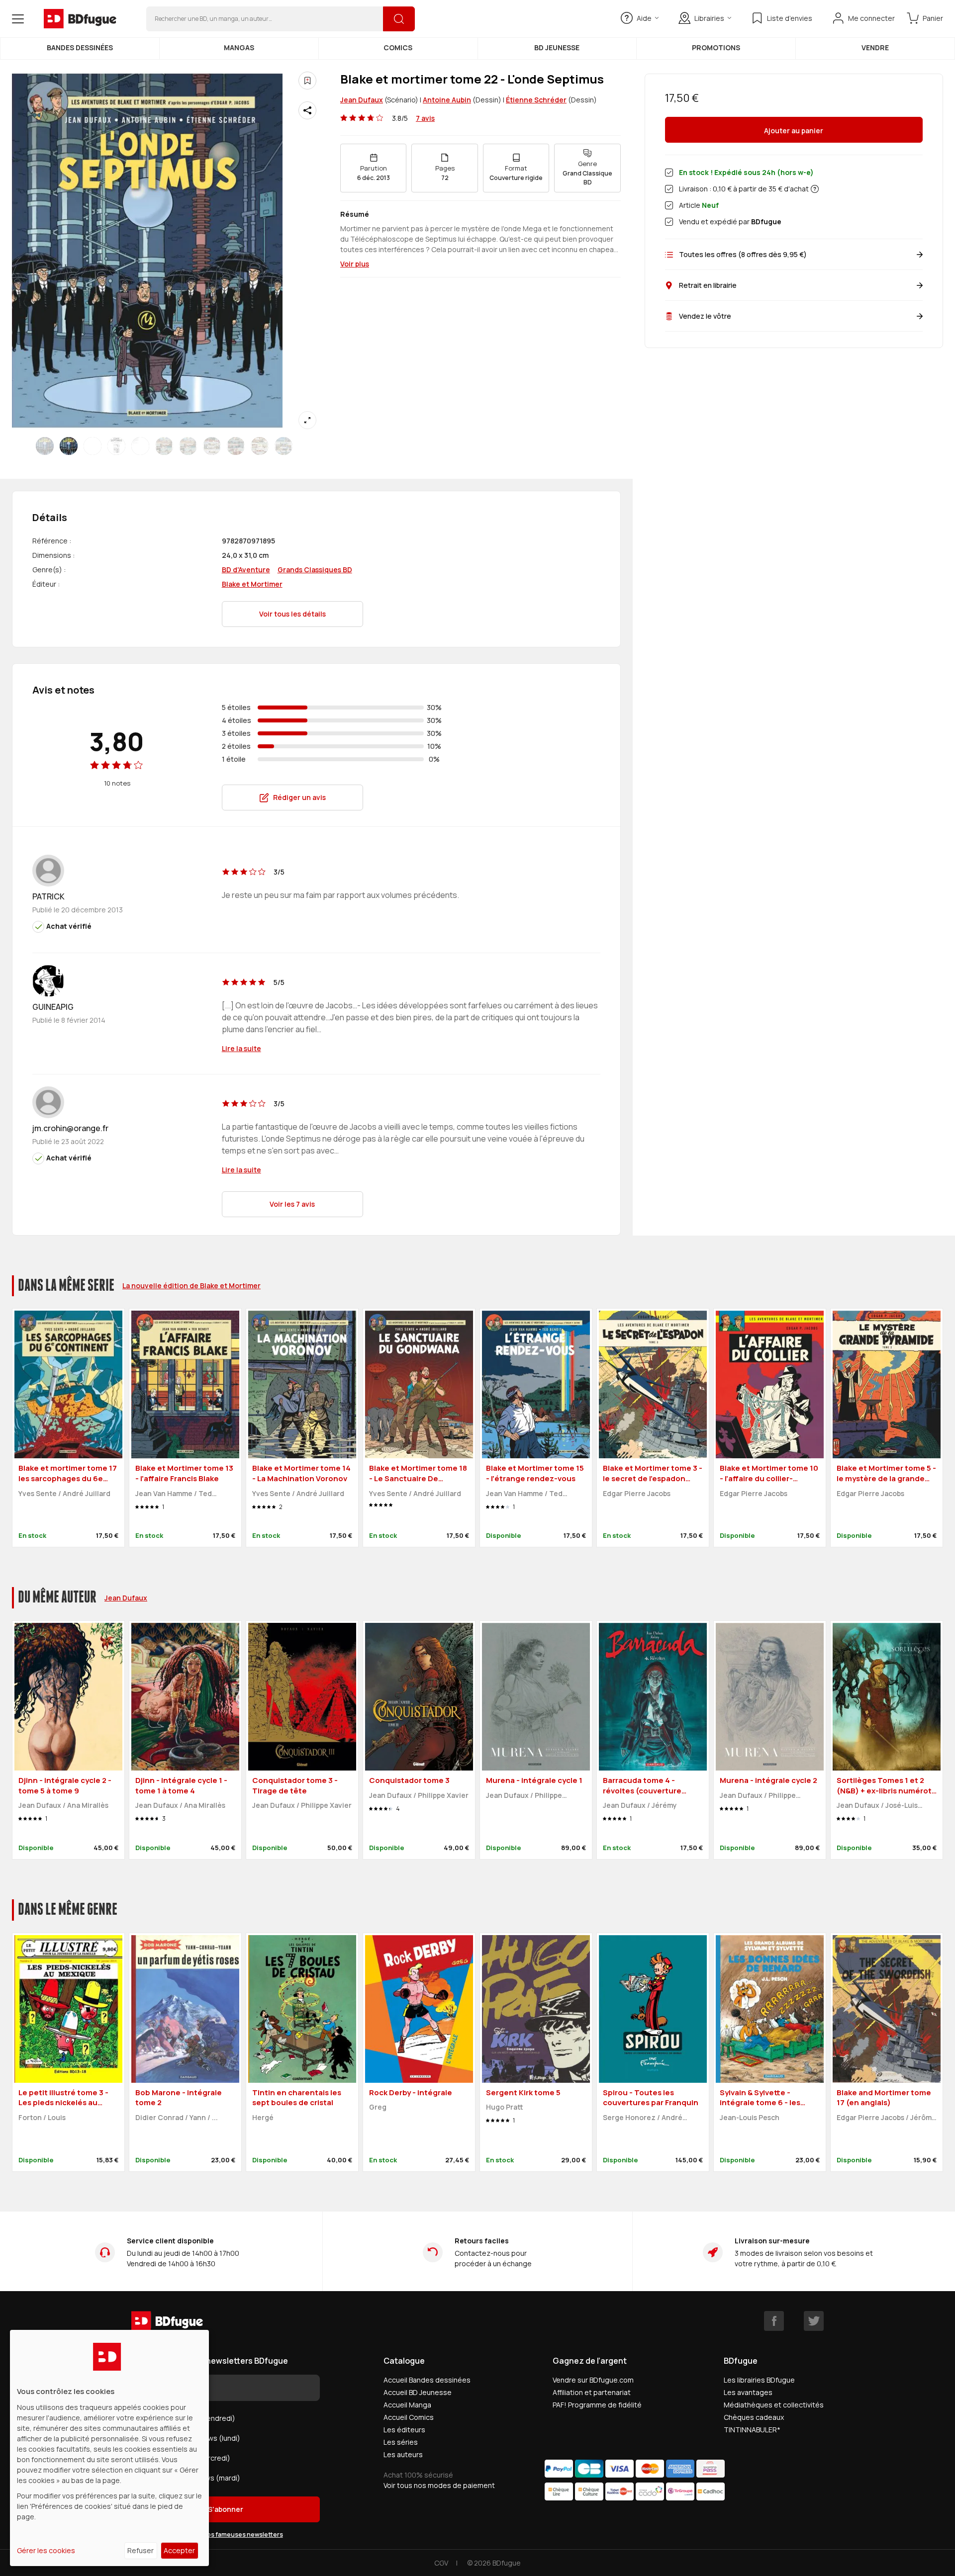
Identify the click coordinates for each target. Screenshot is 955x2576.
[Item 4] (140, 446)
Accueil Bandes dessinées (427, 2380)
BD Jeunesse (557, 47)
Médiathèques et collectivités (774, 2405)
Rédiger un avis (299, 797)
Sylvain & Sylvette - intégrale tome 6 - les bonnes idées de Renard (765, 2103)
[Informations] (815, 189)
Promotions (716, 47)
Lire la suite (241, 1048)
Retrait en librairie (708, 285)
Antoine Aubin (447, 100)
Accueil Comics (409, 2417)
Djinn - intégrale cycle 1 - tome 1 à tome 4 (181, 1785)
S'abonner (226, 2509)
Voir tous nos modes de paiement (439, 2485)
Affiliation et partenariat (592, 2392)
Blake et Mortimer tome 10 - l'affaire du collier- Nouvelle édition (769, 1478)
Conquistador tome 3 (409, 1780)
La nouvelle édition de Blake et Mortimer (191, 1286)
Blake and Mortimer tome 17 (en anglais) (884, 2098)
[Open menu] (18, 19)
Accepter (179, 2550)
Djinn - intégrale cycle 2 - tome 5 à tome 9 (65, 1785)
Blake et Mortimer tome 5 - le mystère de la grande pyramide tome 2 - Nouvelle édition (886, 1483)
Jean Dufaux (362, 100)
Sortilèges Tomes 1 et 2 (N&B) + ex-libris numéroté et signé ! (887, 1790)
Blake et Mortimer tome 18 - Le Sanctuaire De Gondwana (418, 1478)
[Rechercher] (399, 19)
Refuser (141, 2550)
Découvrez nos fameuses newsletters (226, 2534)
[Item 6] (188, 446)
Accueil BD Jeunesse (418, 2392)
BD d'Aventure (246, 570)
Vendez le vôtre (705, 316)
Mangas (239, 47)
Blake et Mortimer (252, 584)
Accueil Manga (407, 2405)
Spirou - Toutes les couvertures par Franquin (651, 2098)
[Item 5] (164, 446)
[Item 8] (236, 446)
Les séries (401, 2442)
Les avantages (748, 2392)
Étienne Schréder (536, 100)
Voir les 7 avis (292, 1204)
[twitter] (814, 2321)
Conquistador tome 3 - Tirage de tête (295, 1785)
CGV (441, 2563)
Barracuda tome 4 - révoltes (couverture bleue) (642, 1790)
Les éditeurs (404, 2430)
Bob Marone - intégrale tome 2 (179, 2098)
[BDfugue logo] (80, 19)
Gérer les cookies (46, 2550)
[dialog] (109, 2448)
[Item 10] (284, 446)
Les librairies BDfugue (759, 2380)
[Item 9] (260, 446)
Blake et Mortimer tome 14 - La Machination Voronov (301, 1473)
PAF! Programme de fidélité (597, 2405)
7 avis (425, 118)
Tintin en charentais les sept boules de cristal (297, 2098)
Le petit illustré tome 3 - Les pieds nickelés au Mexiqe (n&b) (63, 2103)
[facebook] (774, 2321)
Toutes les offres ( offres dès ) (743, 254)
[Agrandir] (307, 420)
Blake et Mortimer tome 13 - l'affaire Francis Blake (184, 1473)
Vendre (875, 47)
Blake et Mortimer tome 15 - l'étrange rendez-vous (535, 1473)
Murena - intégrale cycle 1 (534, 1780)
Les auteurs (403, 2454)
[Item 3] (116, 446)
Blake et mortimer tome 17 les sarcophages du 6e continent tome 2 (68, 1478)
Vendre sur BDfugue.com (593, 2380)
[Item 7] (212, 446)
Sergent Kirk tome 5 (523, 2092)
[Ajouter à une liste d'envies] (307, 81)
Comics (398, 47)
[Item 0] (45, 446)
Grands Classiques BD (315, 570)
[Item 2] (93, 446)
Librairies (709, 18)
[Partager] (307, 110)
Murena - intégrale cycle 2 (768, 1780)
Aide (644, 18)
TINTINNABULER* (752, 2430)
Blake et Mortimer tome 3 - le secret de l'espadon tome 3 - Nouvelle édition (653, 1478)
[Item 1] (69, 446)
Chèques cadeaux (754, 2417)
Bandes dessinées (80, 47)
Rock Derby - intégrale (411, 2092)
